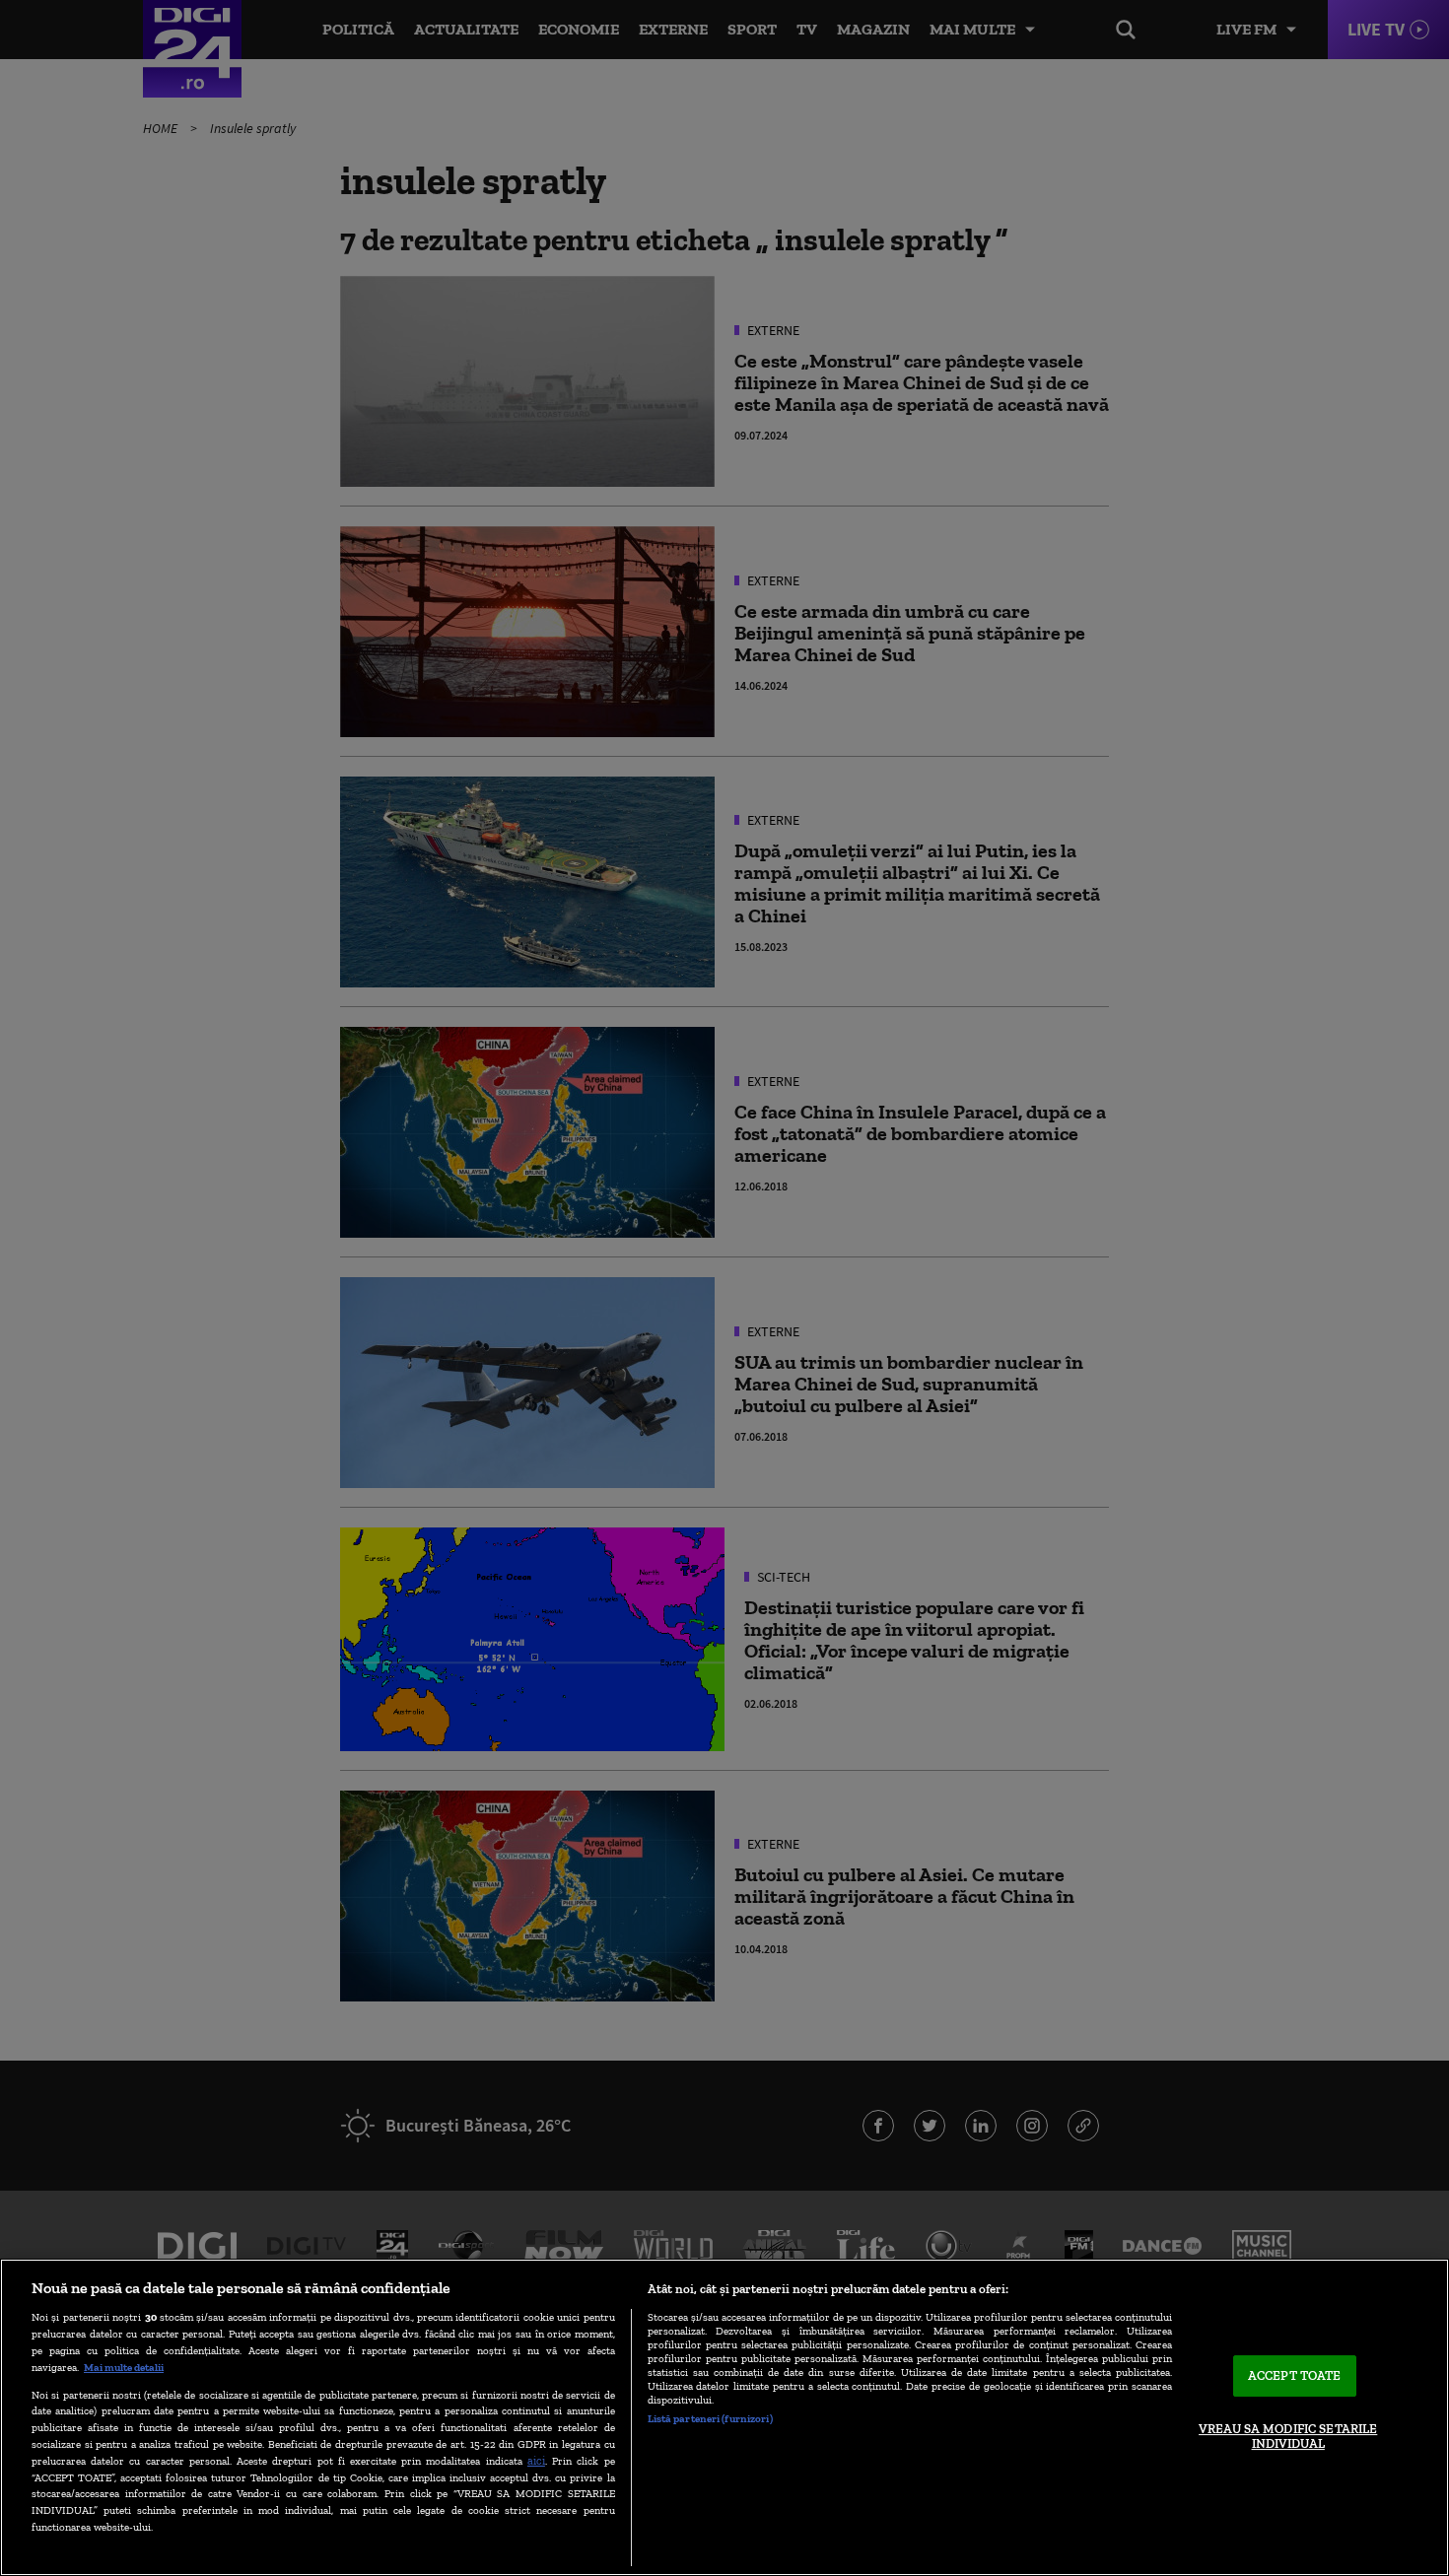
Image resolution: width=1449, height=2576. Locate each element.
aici (536, 2460)
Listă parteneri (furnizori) (710, 2418)
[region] (724, 2417)
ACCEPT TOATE (1295, 2375)
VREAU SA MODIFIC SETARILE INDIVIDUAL (1288, 2437)
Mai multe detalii (124, 2367)
